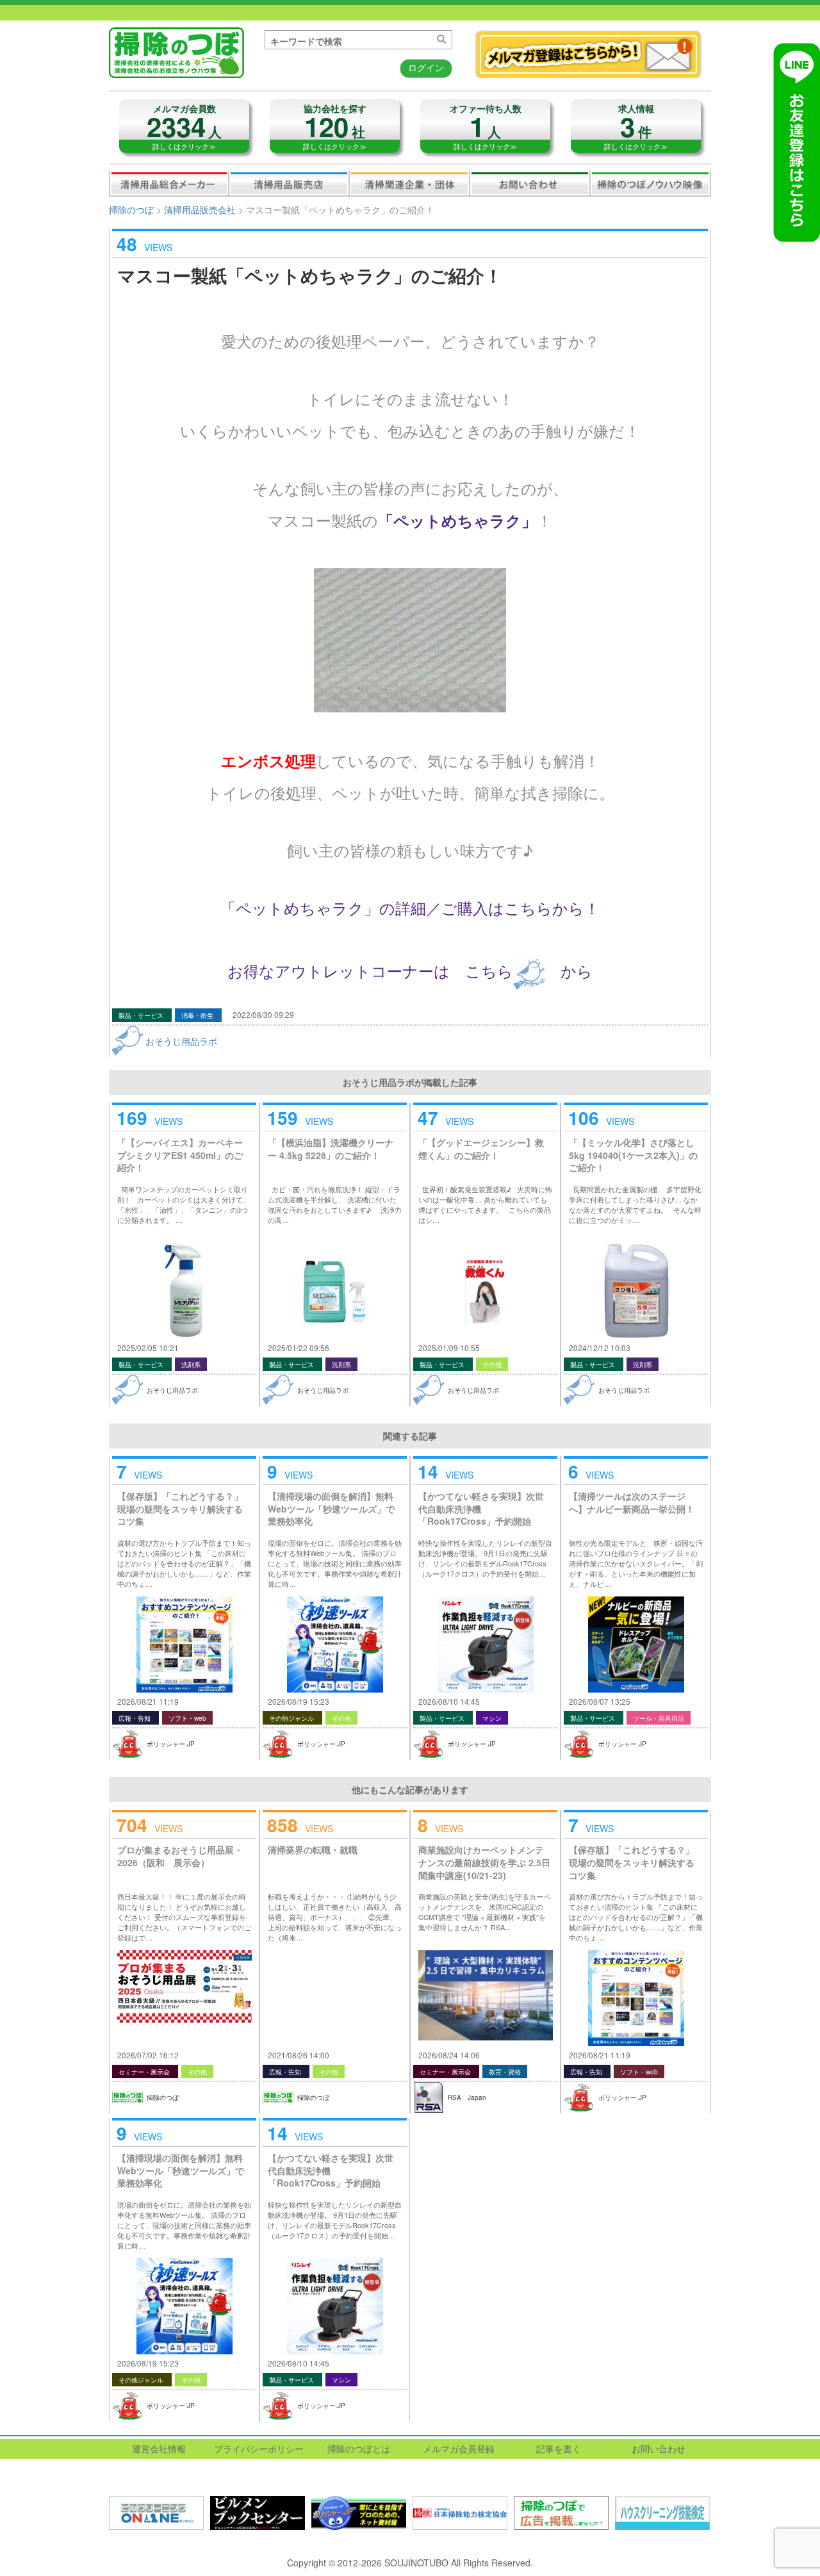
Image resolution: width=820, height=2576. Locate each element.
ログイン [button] (426, 67)
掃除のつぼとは (359, 2449)
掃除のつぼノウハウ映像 (650, 183)
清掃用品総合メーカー (169, 183)
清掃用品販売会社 (289, 183)
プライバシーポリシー (259, 2449)
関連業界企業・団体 (409, 183)
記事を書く (559, 2449)
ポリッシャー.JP (171, 1744)
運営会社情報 (159, 2449)
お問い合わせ (530, 183)
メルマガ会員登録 (459, 2449)
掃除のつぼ (131, 209)
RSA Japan (467, 2097)
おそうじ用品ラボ (181, 1041)
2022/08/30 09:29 (263, 1014)
